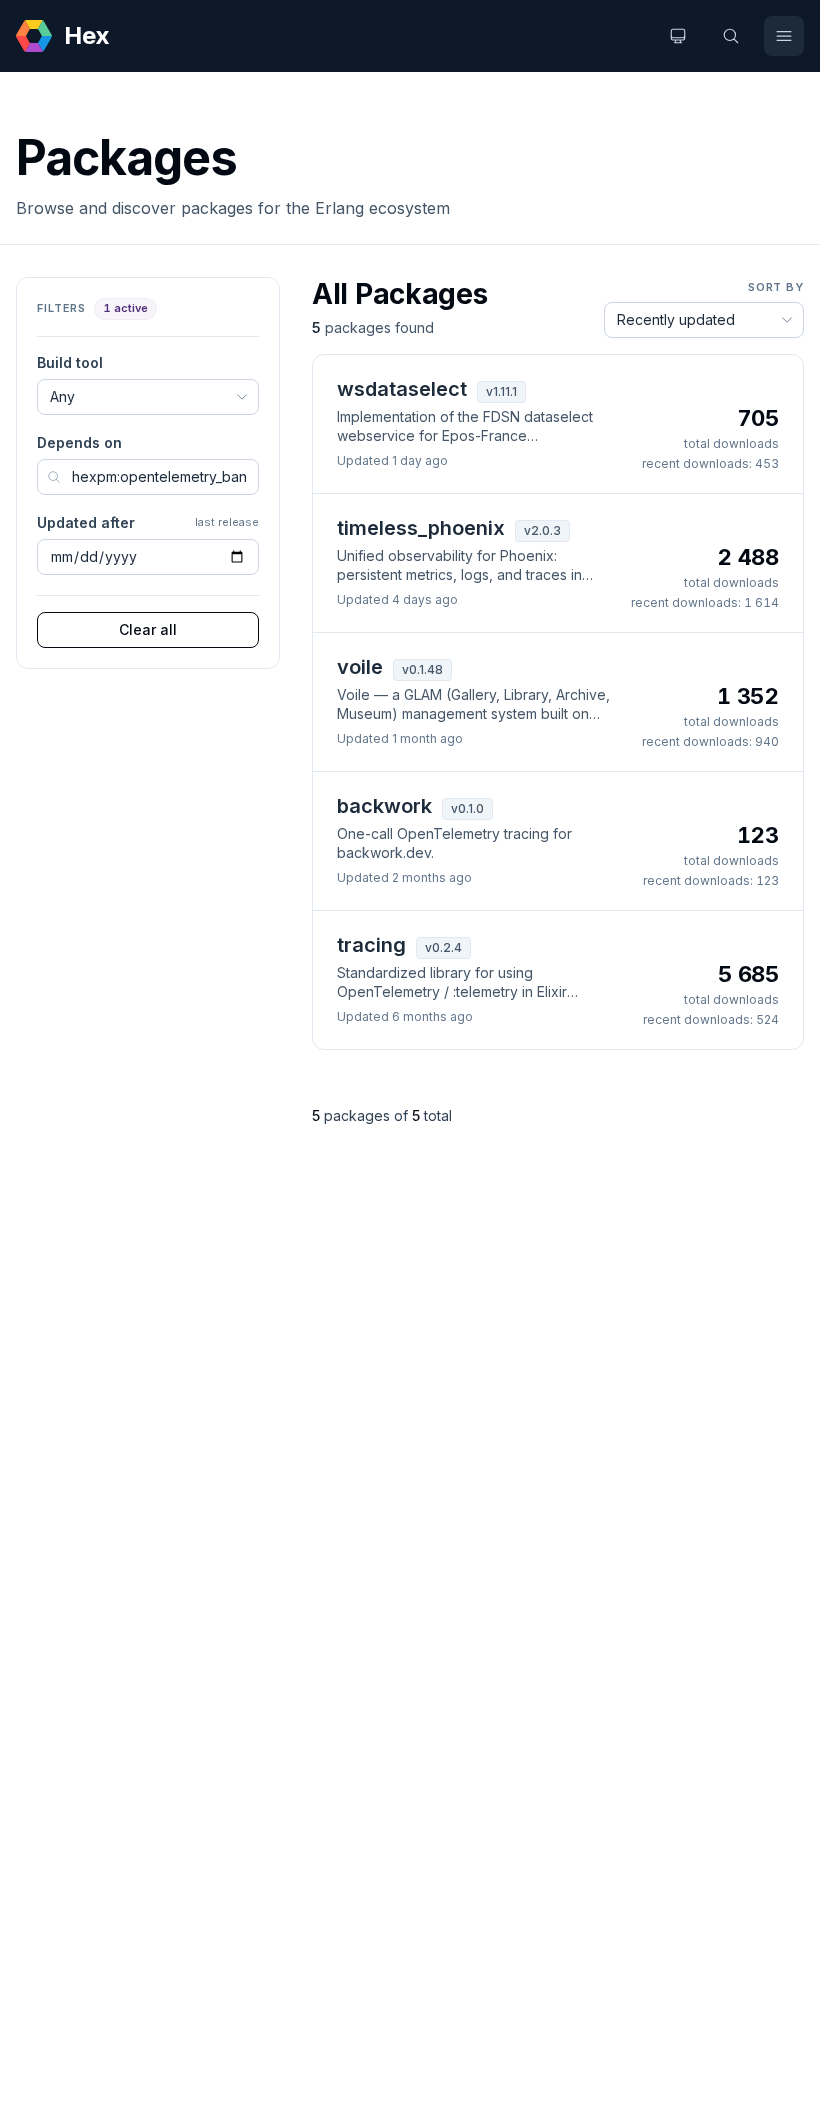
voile (360, 667)
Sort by (776, 287)
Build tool (70, 362)
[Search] (731, 36)
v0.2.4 (443, 947)
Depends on (79, 442)
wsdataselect (402, 389)
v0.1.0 (467, 808)
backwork (384, 806)
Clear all (148, 629)
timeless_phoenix (421, 528)
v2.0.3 (542, 530)
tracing (371, 945)
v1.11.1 (501, 391)
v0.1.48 (422, 669)
